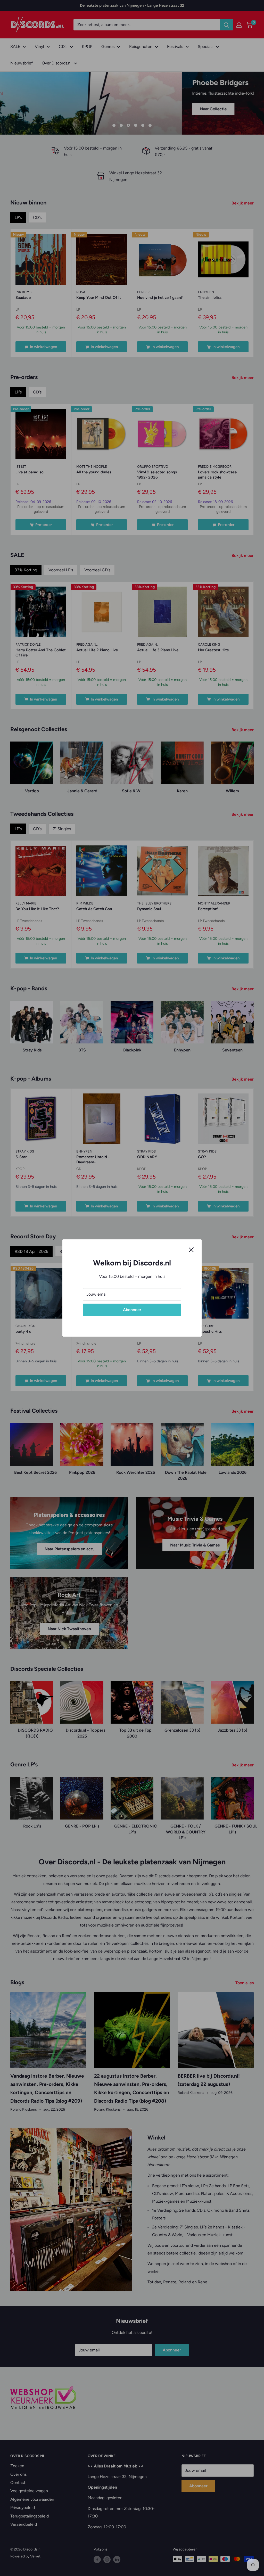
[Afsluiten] (191, 1249)
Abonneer (132, 1310)
